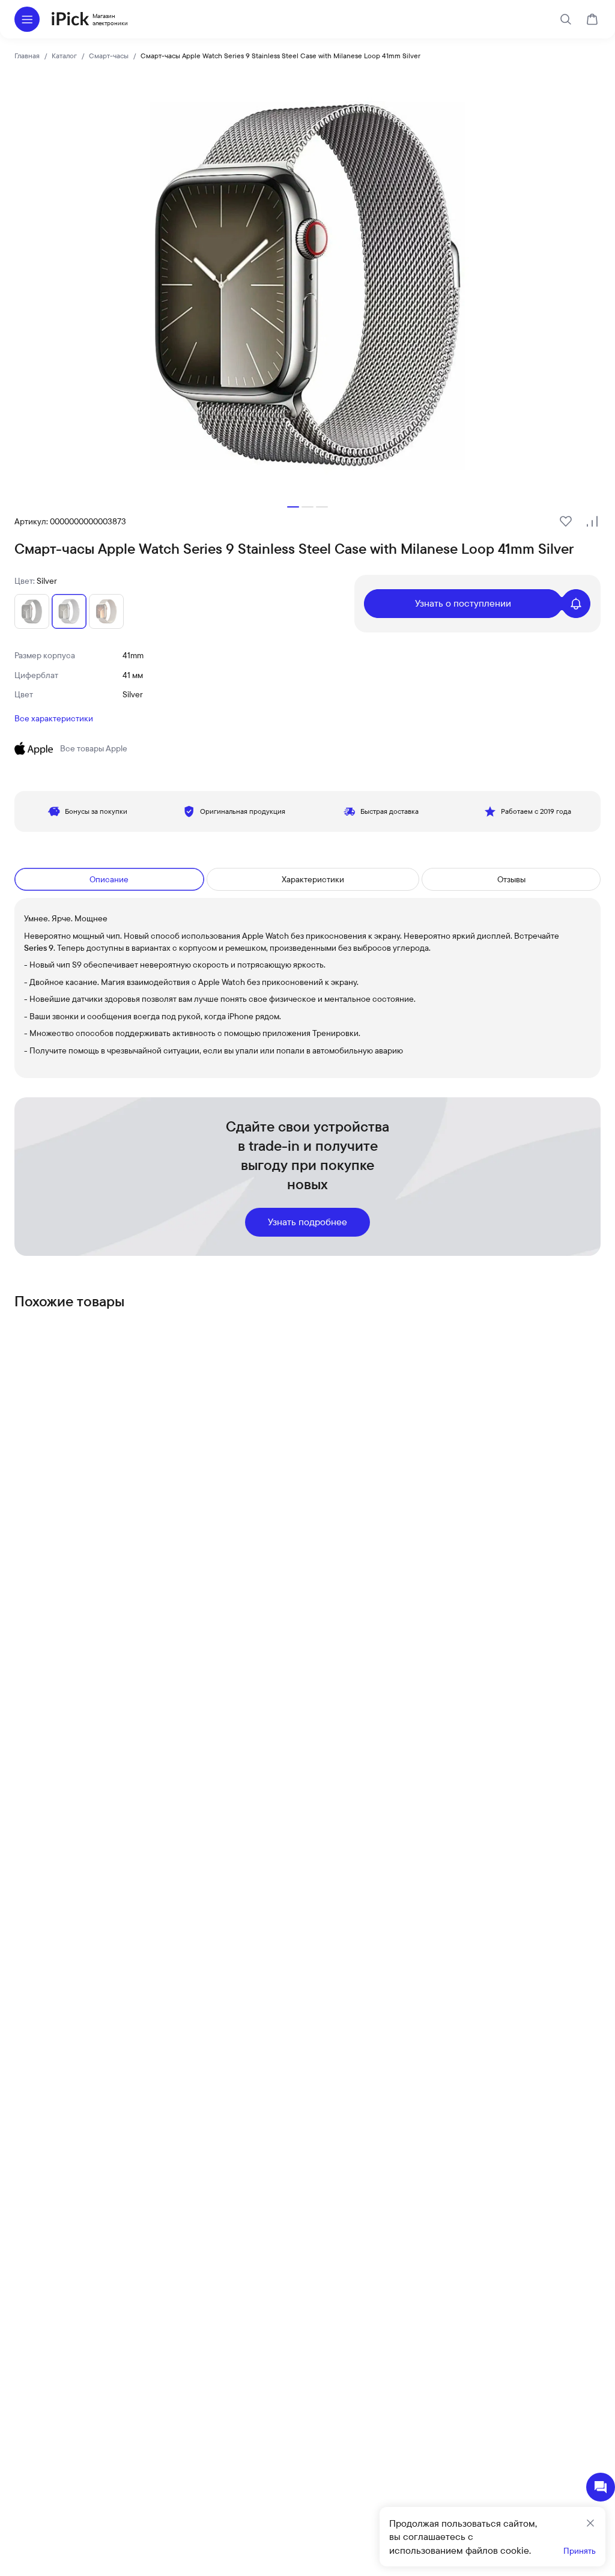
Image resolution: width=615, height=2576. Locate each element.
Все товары (94, 748)
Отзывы (511, 879)
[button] (293, 507)
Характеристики (313, 879)
